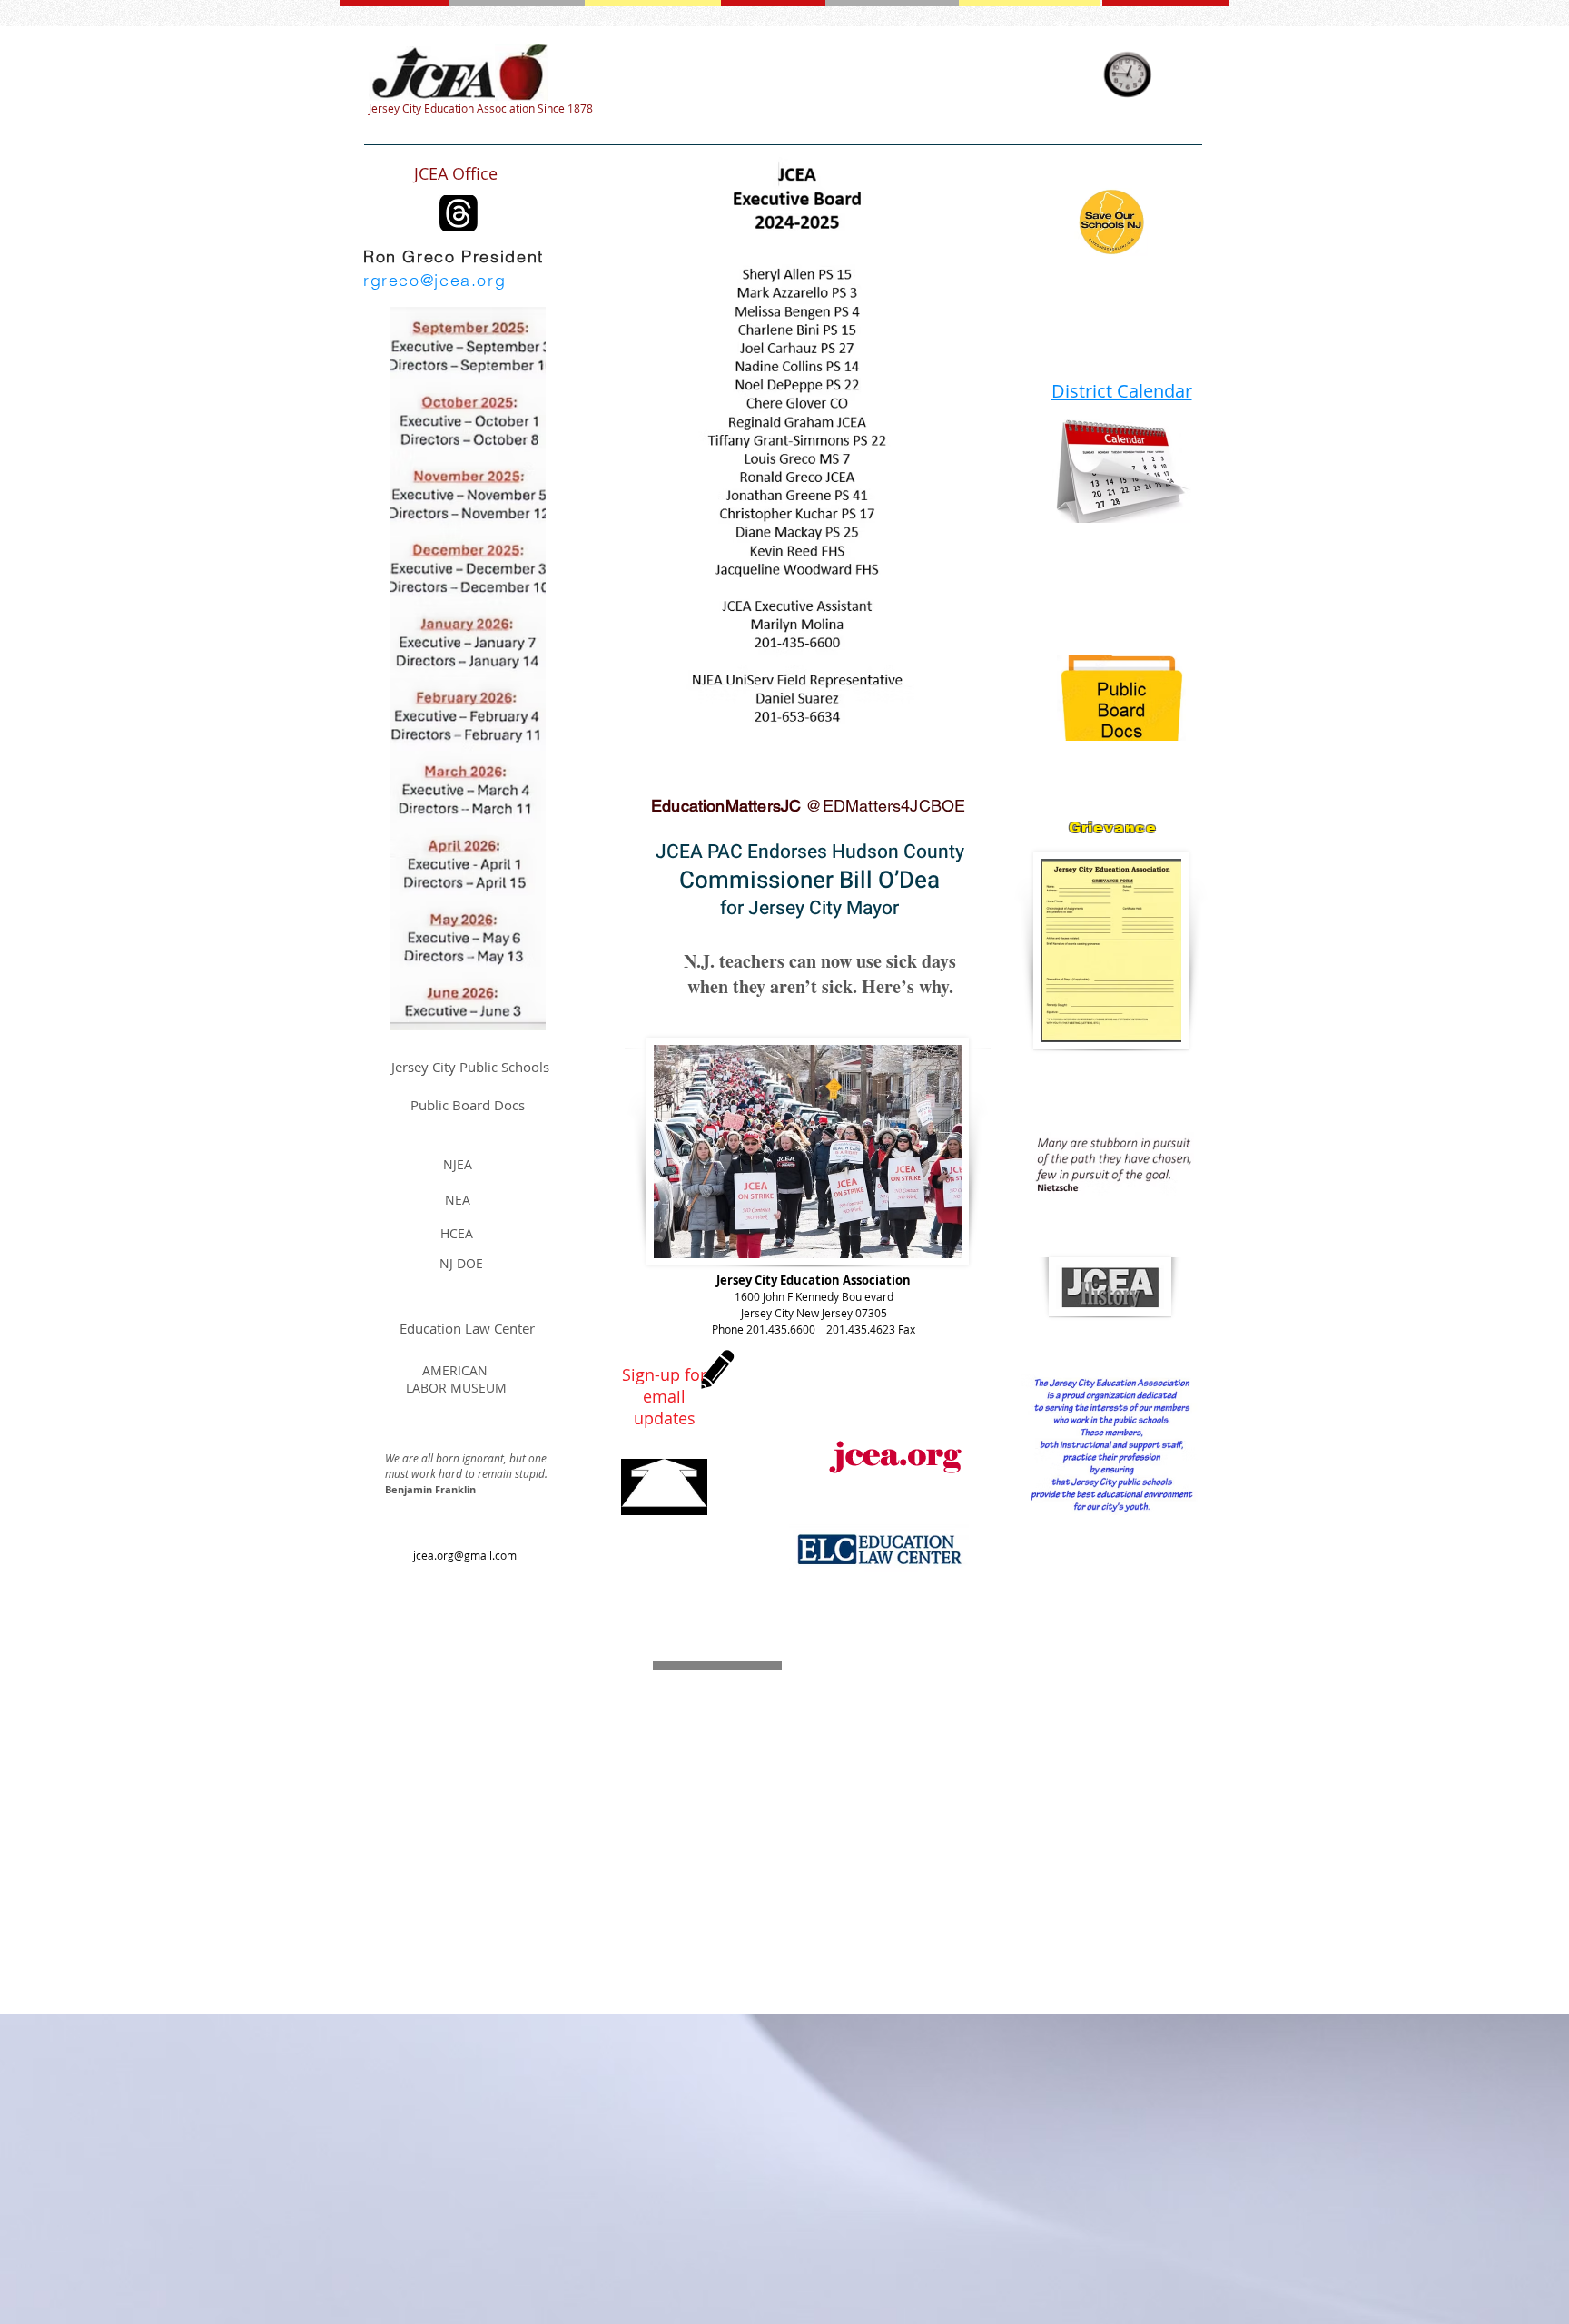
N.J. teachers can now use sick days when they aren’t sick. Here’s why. (820, 974)
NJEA (458, 1164)
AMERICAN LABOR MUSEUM (456, 1379)
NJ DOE (461, 1263)
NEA (458, 1200)
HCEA (457, 1233)
